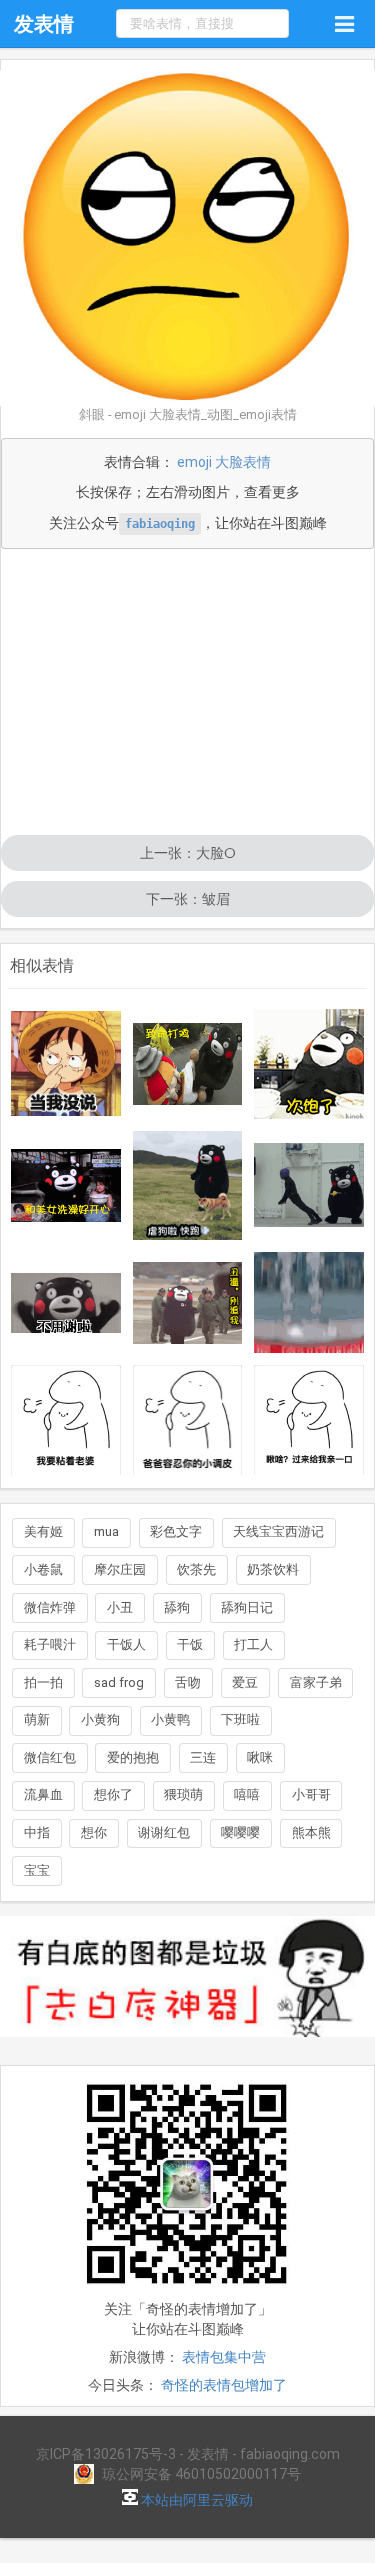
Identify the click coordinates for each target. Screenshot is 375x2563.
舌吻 (188, 1682)
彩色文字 (176, 1531)
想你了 (113, 1794)
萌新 (37, 1719)
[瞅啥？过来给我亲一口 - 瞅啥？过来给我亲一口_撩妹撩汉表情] (309, 1420)
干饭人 (126, 1644)
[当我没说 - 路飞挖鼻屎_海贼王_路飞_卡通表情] (66, 1063)
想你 (94, 1832)
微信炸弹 (50, 1607)
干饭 (190, 1644)
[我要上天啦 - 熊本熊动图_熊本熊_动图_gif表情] (309, 1302)
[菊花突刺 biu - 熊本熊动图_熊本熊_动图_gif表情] (309, 1185)
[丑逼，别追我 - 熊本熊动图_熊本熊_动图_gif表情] (188, 1303)
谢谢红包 (164, 1832)
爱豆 (245, 1682)
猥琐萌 (183, 1794)
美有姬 (43, 1531)
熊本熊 (311, 1832)
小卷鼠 (43, 1569)
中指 (37, 1832)
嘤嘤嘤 (240, 1832)
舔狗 (177, 1607)
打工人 (253, 1644)
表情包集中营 (224, 2357)
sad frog (119, 1682)
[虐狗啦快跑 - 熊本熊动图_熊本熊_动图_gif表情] (188, 1186)
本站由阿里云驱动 (195, 2500)
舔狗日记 (247, 1607)
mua (106, 1531)
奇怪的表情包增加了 (224, 2385)
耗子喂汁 (50, 1644)
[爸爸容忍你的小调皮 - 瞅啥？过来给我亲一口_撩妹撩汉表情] (188, 1420)
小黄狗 (100, 1719)
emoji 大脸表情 (224, 462)
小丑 (120, 1607)
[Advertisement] (187, 694)
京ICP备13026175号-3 (106, 2454)
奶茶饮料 (273, 1569)
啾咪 (260, 1757)
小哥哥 (311, 1794)
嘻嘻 (247, 1794)
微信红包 (50, 1757)
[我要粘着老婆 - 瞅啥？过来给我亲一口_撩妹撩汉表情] (66, 1420)
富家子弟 (316, 1682)
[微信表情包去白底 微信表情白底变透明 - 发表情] (187, 2046)
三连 (203, 1757)
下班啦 (240, 1719)
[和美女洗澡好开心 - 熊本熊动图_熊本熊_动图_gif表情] (66, 1185)
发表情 (44, 24)
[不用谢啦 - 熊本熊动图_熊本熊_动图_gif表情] (66, 1303)
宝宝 (37, 1870)
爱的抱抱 (133, 1757)
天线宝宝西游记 (278, 1531)
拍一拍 (43, 1682)
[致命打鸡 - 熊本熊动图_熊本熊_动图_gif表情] (188, 1064)
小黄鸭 (170, 1719)
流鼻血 (43, 1794)
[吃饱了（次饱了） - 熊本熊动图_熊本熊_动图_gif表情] (309, 1064)
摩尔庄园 (120, 1569)
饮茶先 (196, 1569)
